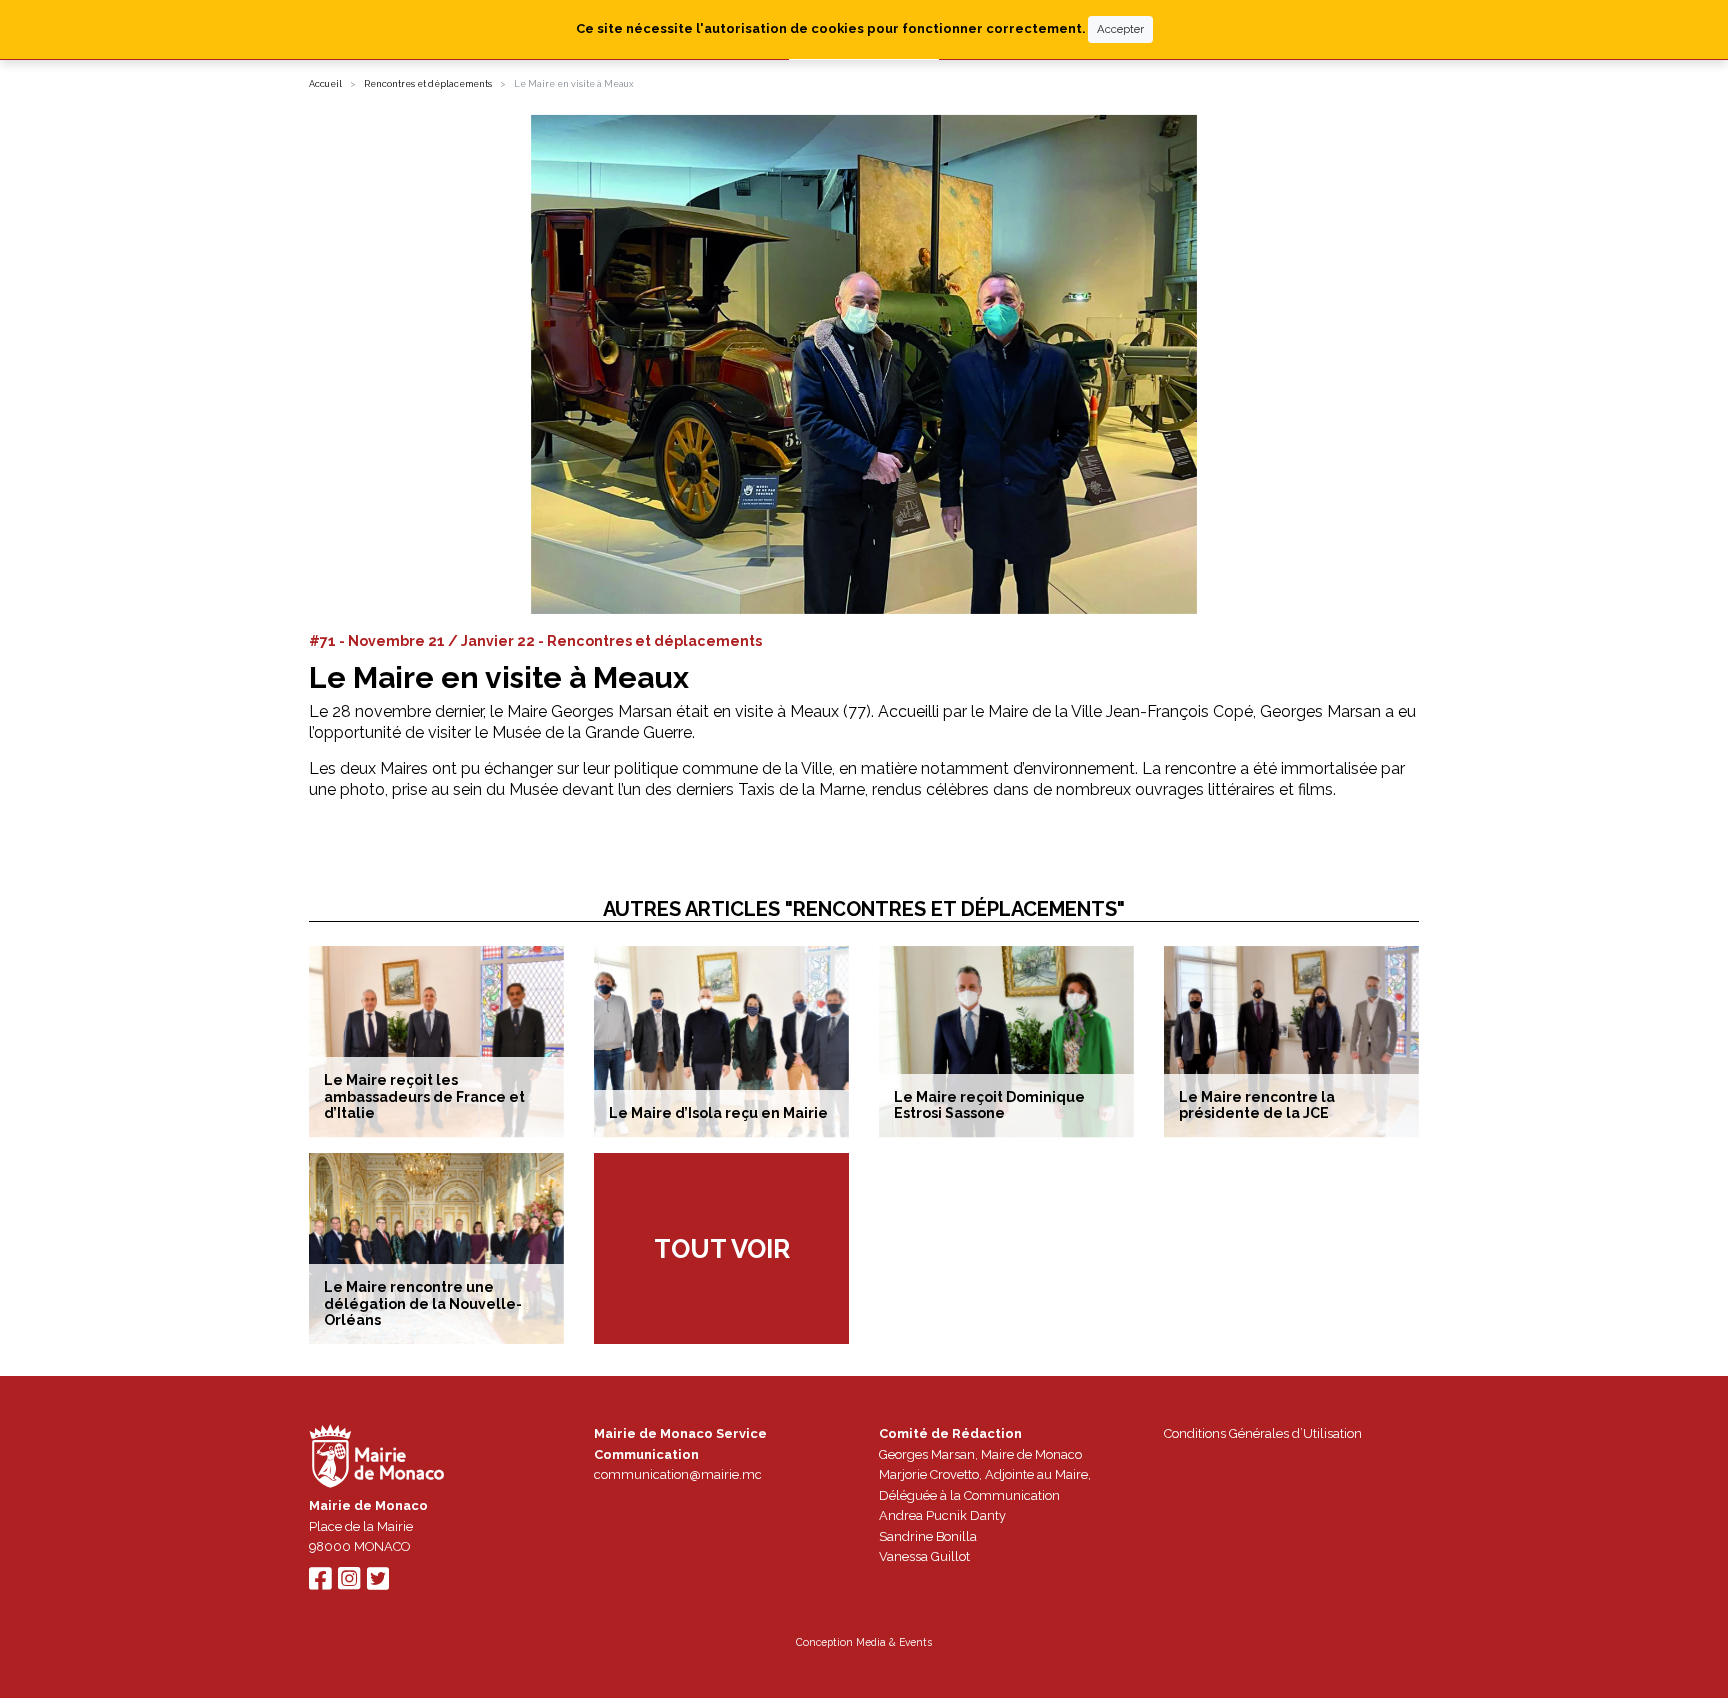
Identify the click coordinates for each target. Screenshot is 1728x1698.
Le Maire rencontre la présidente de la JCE (1257, 1105)
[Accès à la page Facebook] (320, 1583)
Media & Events (894, 1642)
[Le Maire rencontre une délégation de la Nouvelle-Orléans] (436, 1248)
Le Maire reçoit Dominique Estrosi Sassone (989, 1105)
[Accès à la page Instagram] (349, 1583)
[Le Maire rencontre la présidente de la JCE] (1291, 1041)
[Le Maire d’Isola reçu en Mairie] (721, 1041)
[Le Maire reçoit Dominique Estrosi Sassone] (1006, 1041)
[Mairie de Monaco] (377, 1459)
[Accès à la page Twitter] (378, 1583)
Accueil (325, 84)
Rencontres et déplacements (428, 84)
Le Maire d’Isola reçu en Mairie (718, 1113)
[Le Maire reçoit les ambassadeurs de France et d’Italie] (436, 1041)
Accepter (1120, 29)
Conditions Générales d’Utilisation (1263, 1433)
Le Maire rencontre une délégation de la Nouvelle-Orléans (423, 1304)
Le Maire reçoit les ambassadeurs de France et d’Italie (424, 1097)
